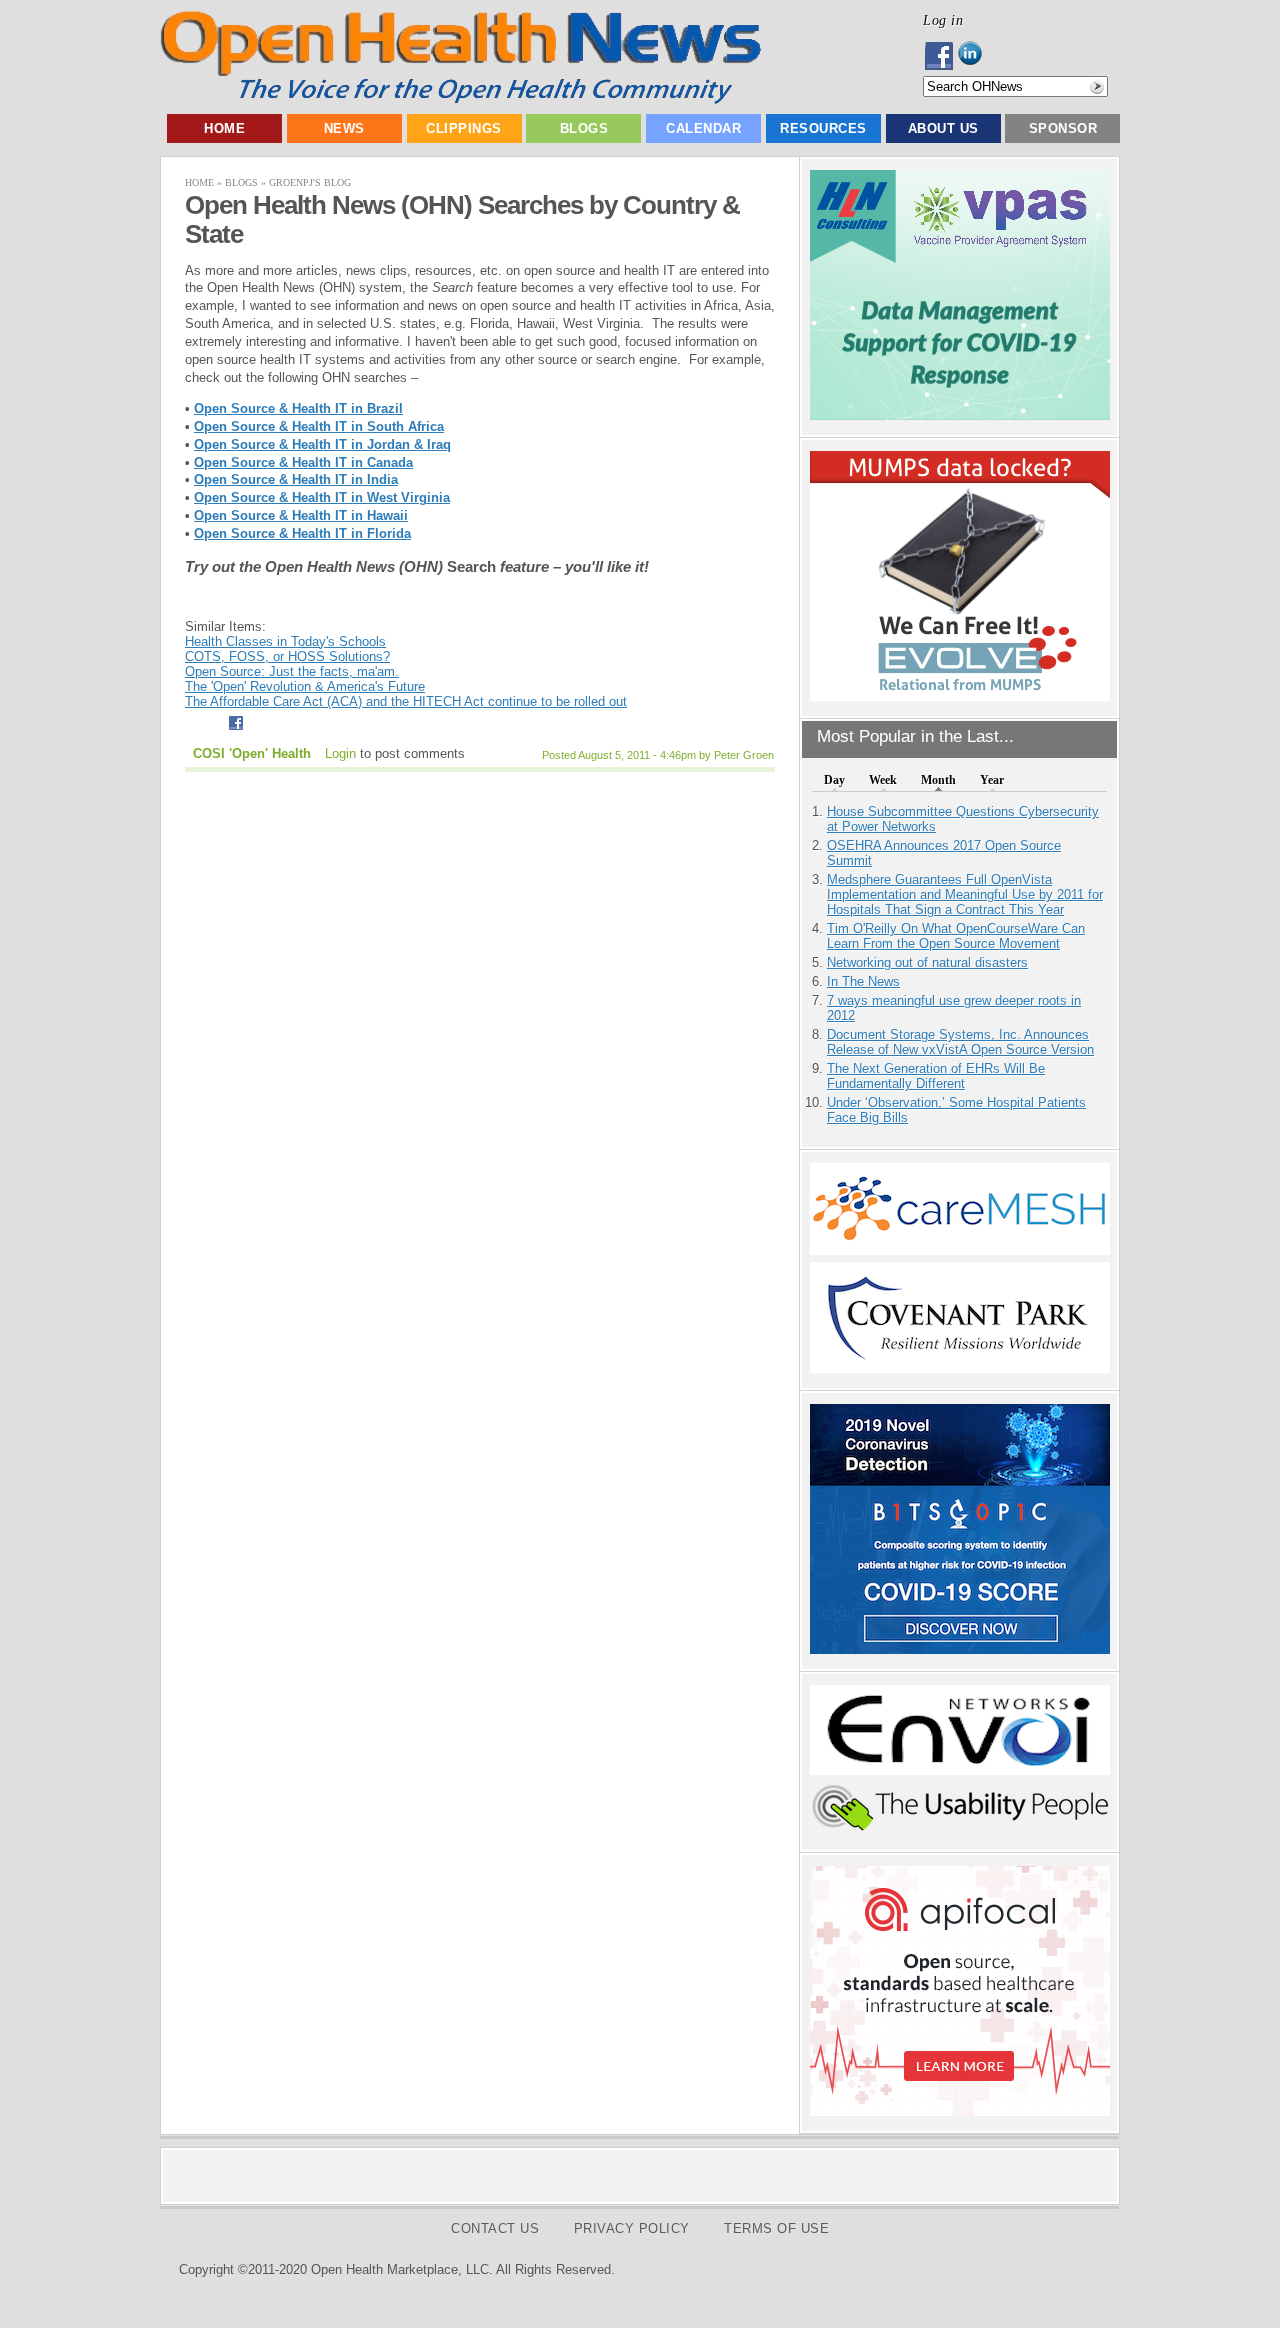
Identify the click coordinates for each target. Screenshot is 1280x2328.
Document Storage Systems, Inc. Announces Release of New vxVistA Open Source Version (960, 1042)
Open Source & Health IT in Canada (303, 462)
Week (883, 780)
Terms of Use (776, 2228)
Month (938, 780)
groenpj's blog (310, 182)
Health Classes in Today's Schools (285, 641)
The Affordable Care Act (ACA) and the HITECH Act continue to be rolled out (406, 701)
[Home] (460, 99)
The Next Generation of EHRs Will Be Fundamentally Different (936, 1076)
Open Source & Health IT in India (296, 479)
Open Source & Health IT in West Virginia (322, 497)
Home (224, 128)
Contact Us (495, 2228)
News (344, 128)
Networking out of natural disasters (927, 962)
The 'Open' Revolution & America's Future (305, 686)
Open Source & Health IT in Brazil (298, 408)
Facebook (940, 56)
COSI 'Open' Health (252, 753)
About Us (943, 128)
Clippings (464, 128)
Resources (823, 128)
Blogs (584, 128)
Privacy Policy (632, 2228)
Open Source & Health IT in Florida (302, 533)
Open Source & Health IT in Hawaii (301, 515)
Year (992, 780)
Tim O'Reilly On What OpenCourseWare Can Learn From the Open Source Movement (956, 936)
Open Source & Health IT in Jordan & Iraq (322, 444)
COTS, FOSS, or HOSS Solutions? (287, 656)
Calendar (703, 128)
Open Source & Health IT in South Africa (319, 426)
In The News (863, 981)
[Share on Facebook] (235, 732)
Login (340, 753)
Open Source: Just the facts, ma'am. (292, 671)
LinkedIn (975, 56)
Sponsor (1063, 128)
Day (834, 780)
